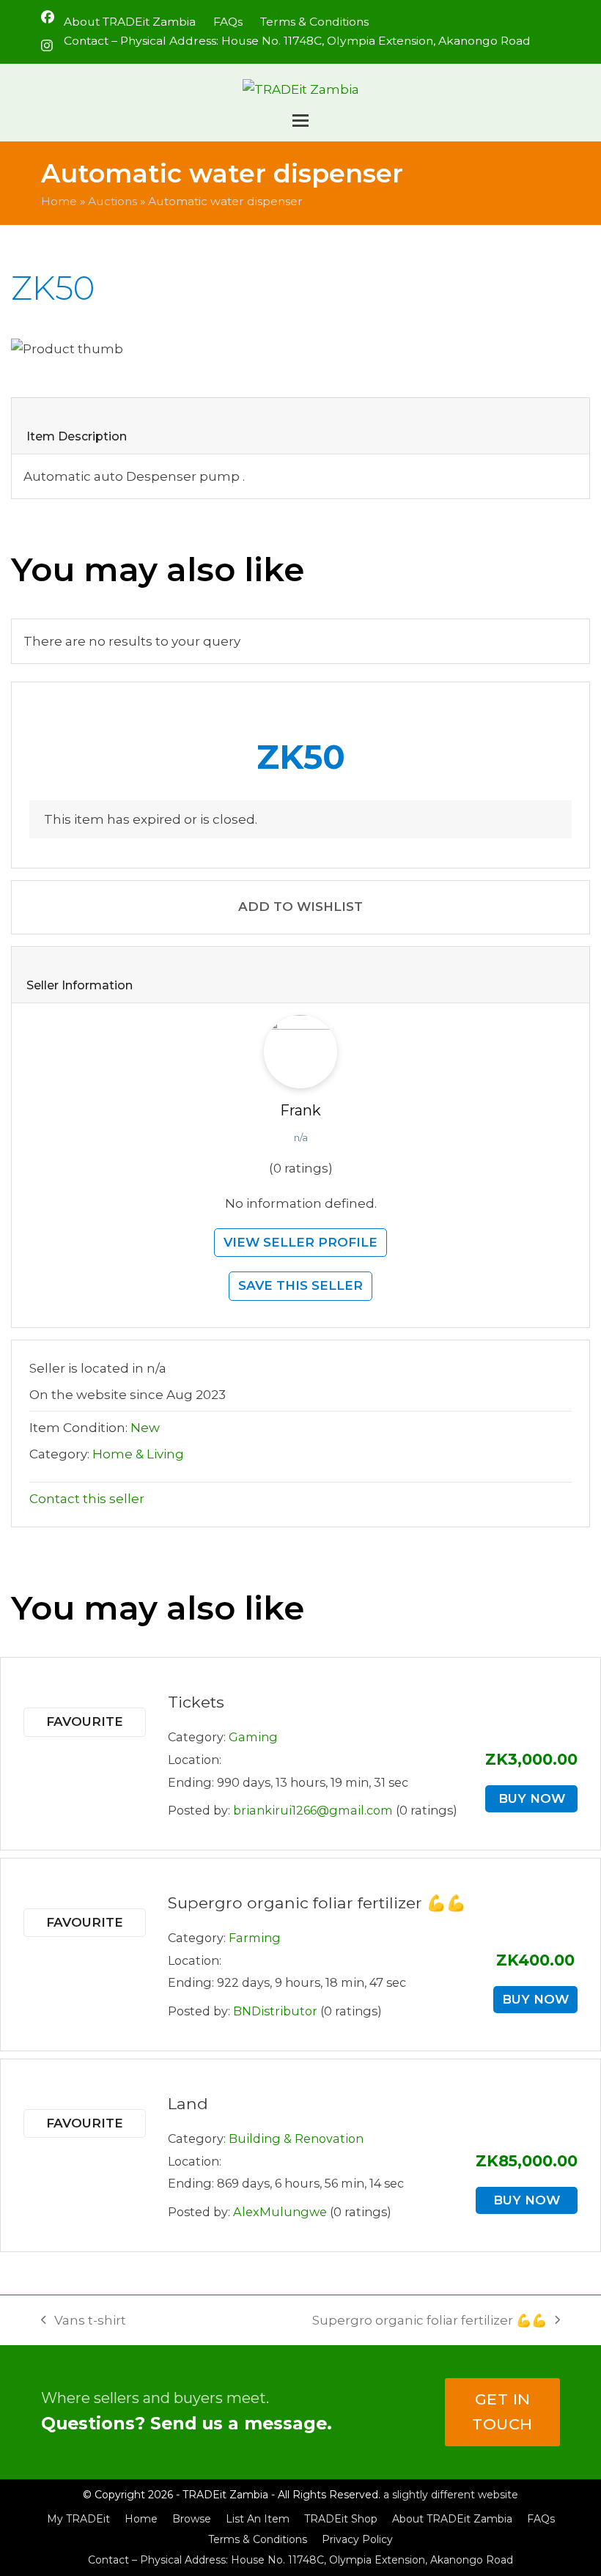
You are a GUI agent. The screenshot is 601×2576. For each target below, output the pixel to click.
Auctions (113, 201)
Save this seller (300, 1285)
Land (188, 2103)
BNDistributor (275, 2011)
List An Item (258, 2519)
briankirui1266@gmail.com (313, 1810)
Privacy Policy (357, 2539)
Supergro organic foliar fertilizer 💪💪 (317, 1903)
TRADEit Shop (341, 2519)
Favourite (85, 1721)
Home (59, 201)
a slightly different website (451, 2495)
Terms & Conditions (258, 2539)
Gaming (253, 1737)
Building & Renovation (296, 2138)
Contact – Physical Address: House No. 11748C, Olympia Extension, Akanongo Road (300, 2560)
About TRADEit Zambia (452, 2519)
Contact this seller (87, 1499)
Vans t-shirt (84, 2322)
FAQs (541, 2519)
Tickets (196, 1702)
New (145, 1428)
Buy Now (532, 1798)
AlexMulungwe (280, 2212)
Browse (192, 2519)
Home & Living (138, 1454)
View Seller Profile (300, 1242)
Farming (255, 1938)
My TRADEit (78, 2519)
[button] (300, 121)
